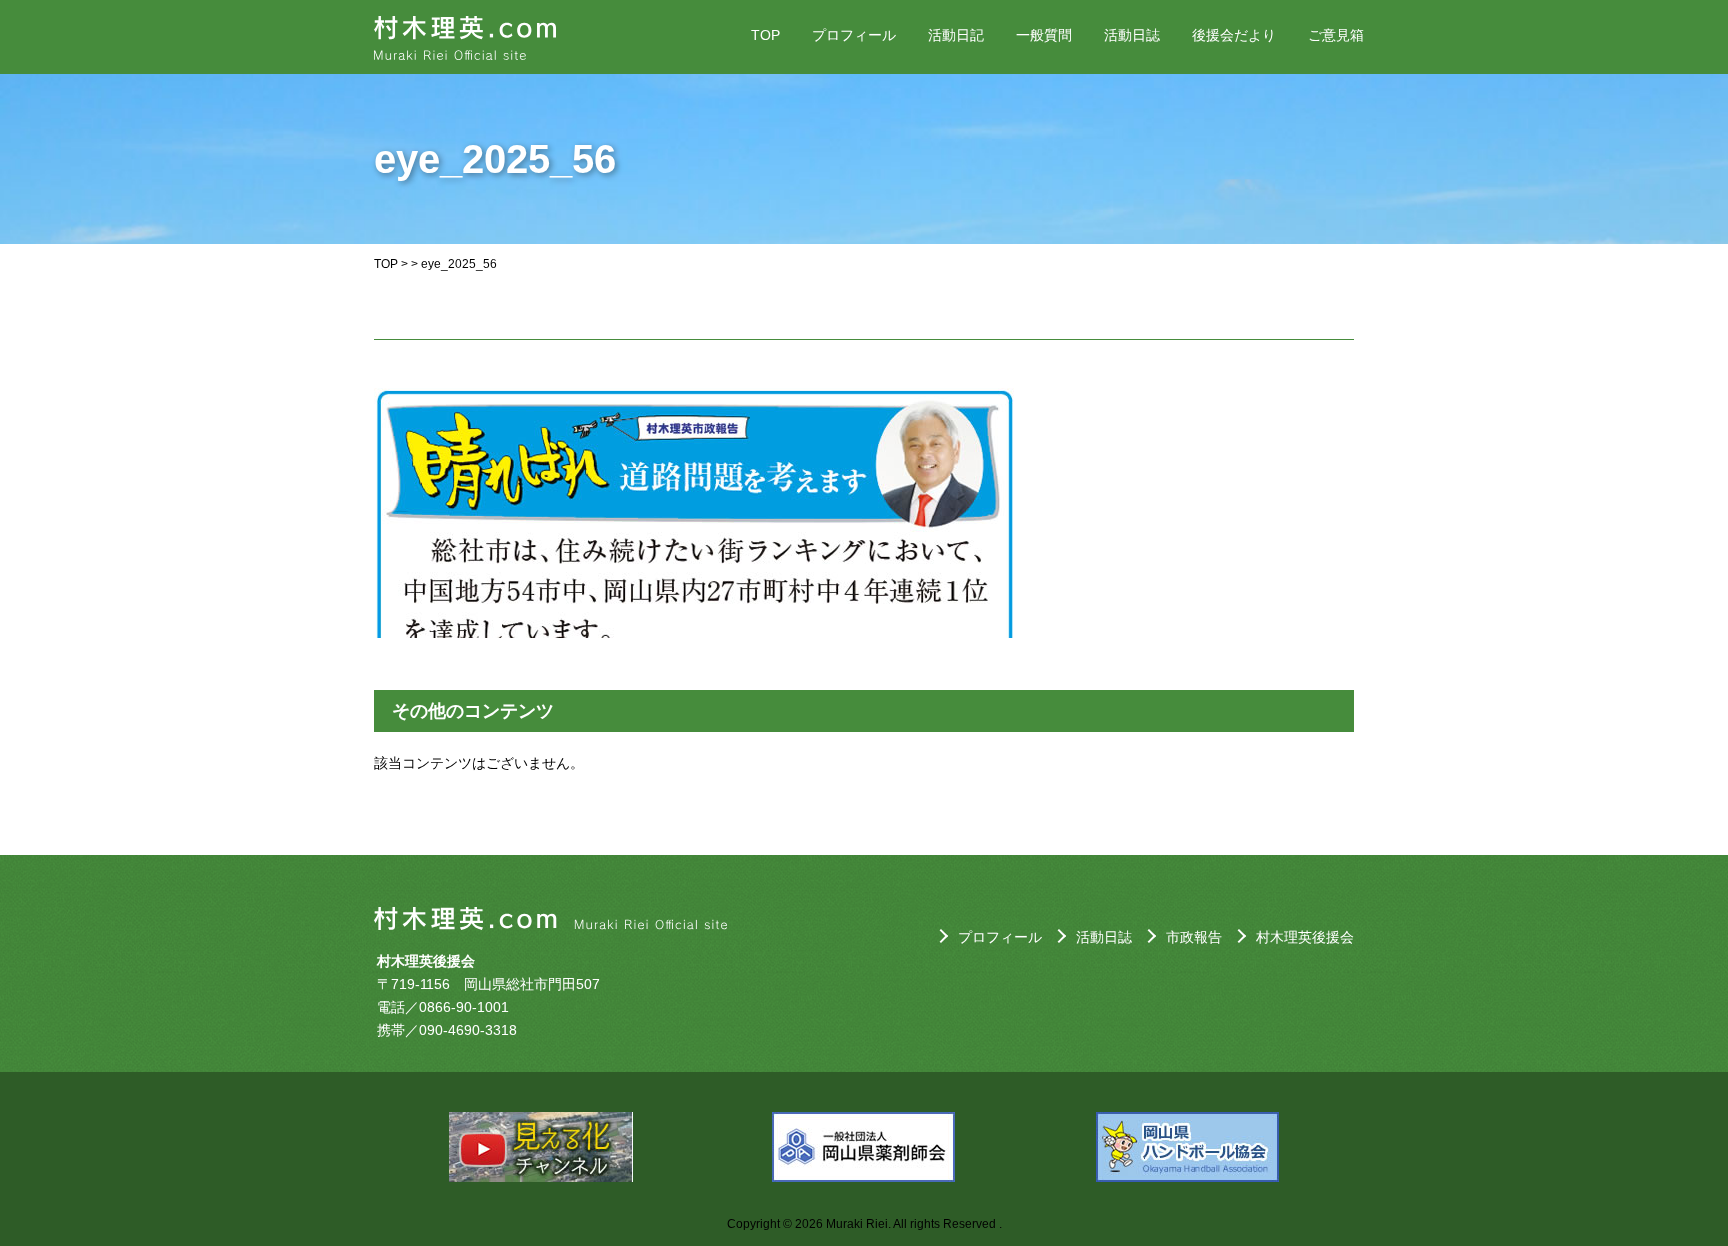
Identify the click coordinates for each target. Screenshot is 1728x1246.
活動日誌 (1132, 35)
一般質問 (1044, 35)
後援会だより (1234, 35)
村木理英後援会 (1305, 937)
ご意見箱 (1336, 35)
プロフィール (854, 35)
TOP (765, 35)
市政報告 (1194, 937)
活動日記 (956, 35)
